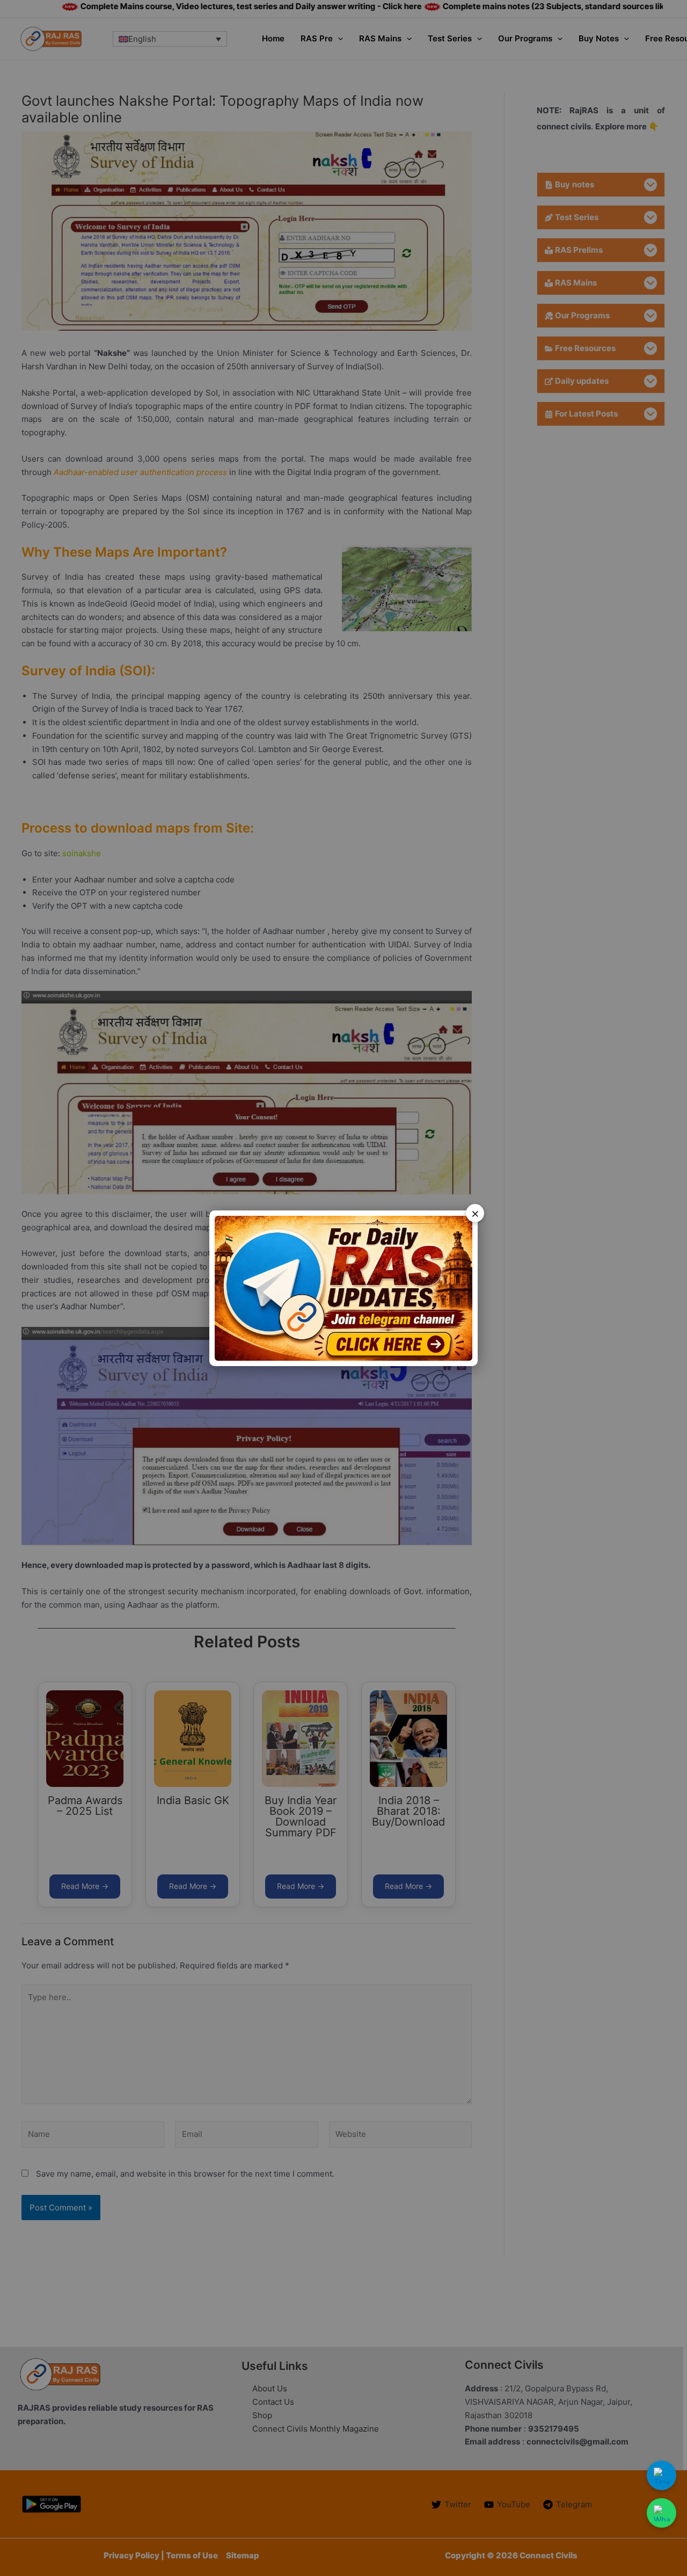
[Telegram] (662, 2475)
